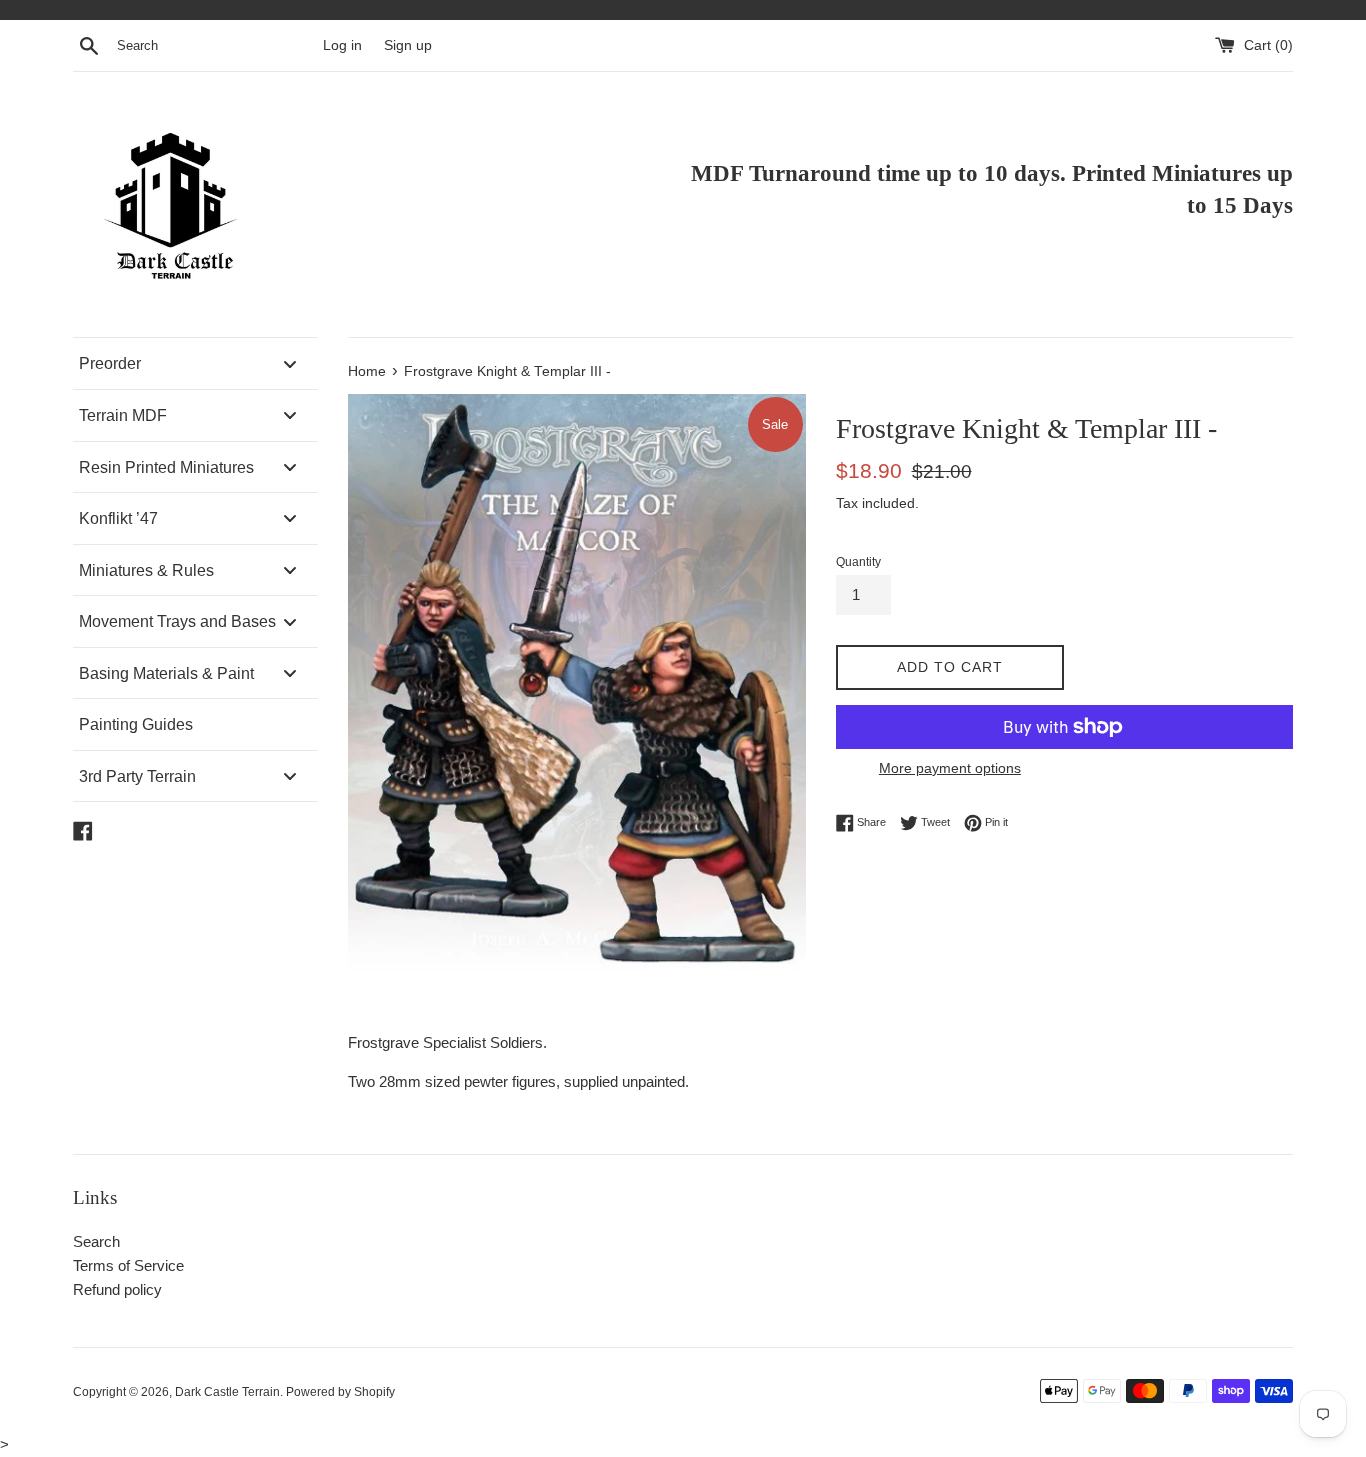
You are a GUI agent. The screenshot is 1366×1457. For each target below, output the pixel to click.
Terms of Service (128, 1265)
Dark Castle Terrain (227, 1392)
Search (96, 1241)
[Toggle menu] (290, 363)
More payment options (950, 768)
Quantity (858, 562)
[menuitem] (195, 363)
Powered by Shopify (340, 1392)
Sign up (408, 45)
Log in (342, 45)
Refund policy (117, 1289)
